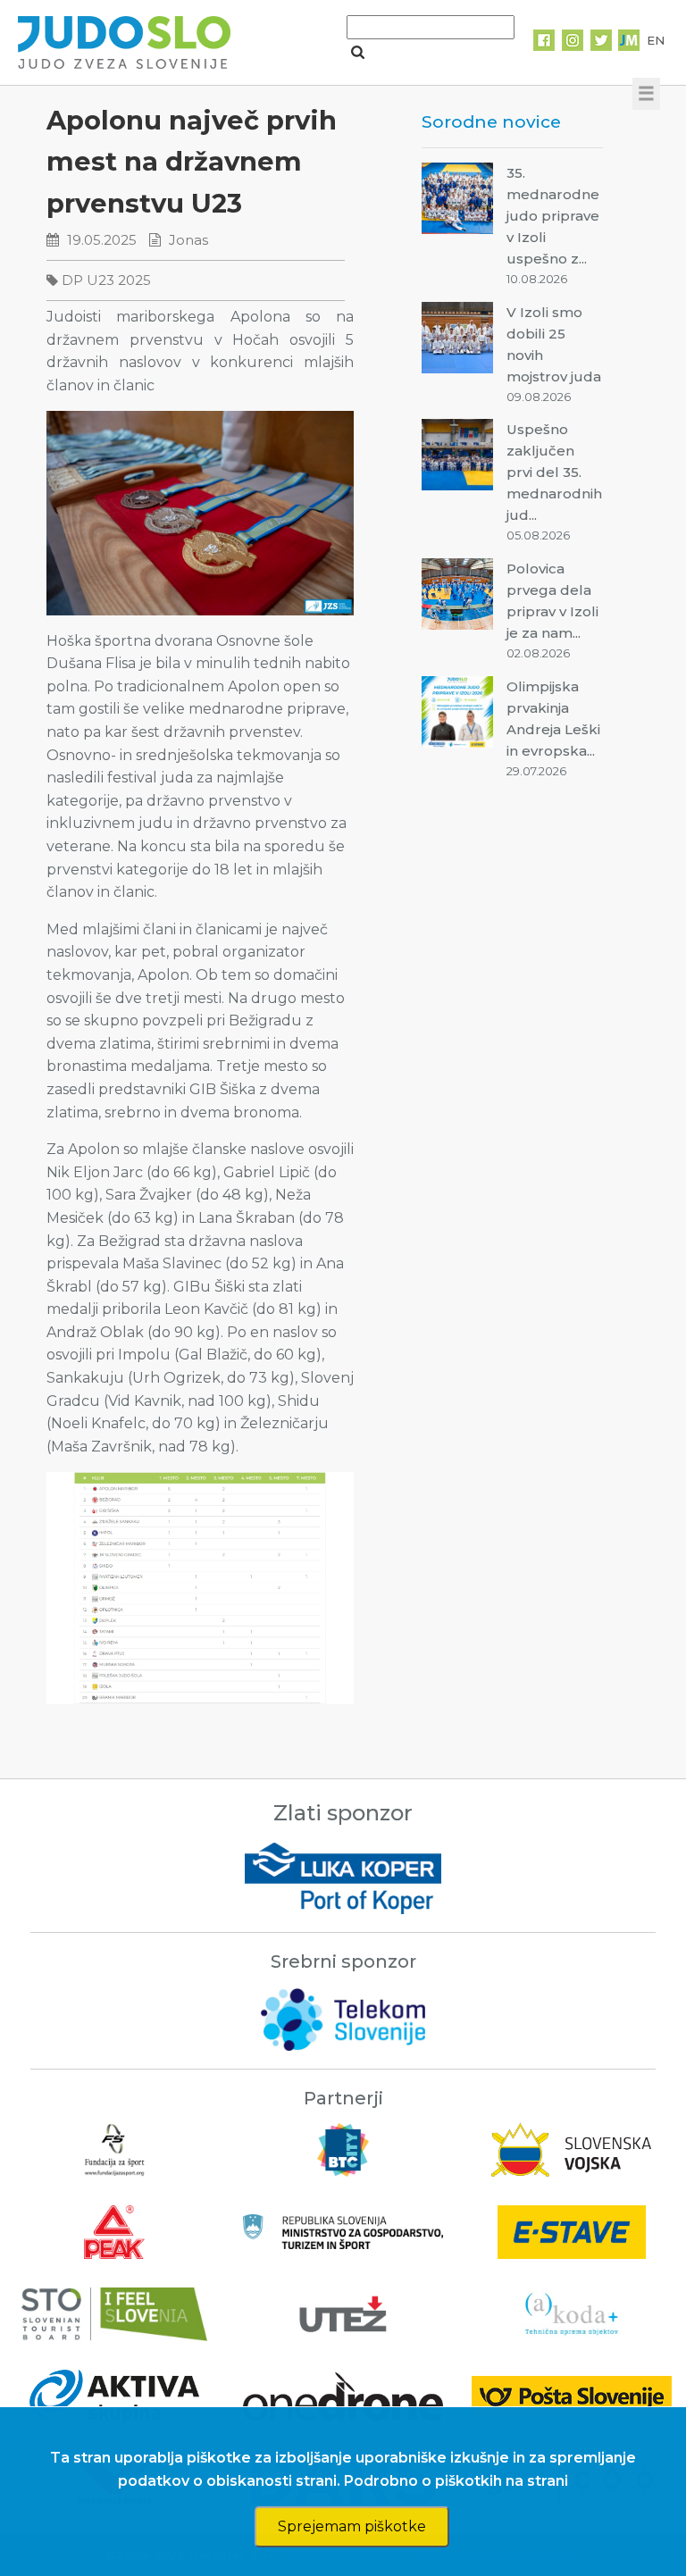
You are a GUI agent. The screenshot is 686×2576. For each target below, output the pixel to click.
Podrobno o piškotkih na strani (456, 2481)
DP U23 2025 (106, 280)
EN (656, 40)
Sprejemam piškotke (352, 2526)
